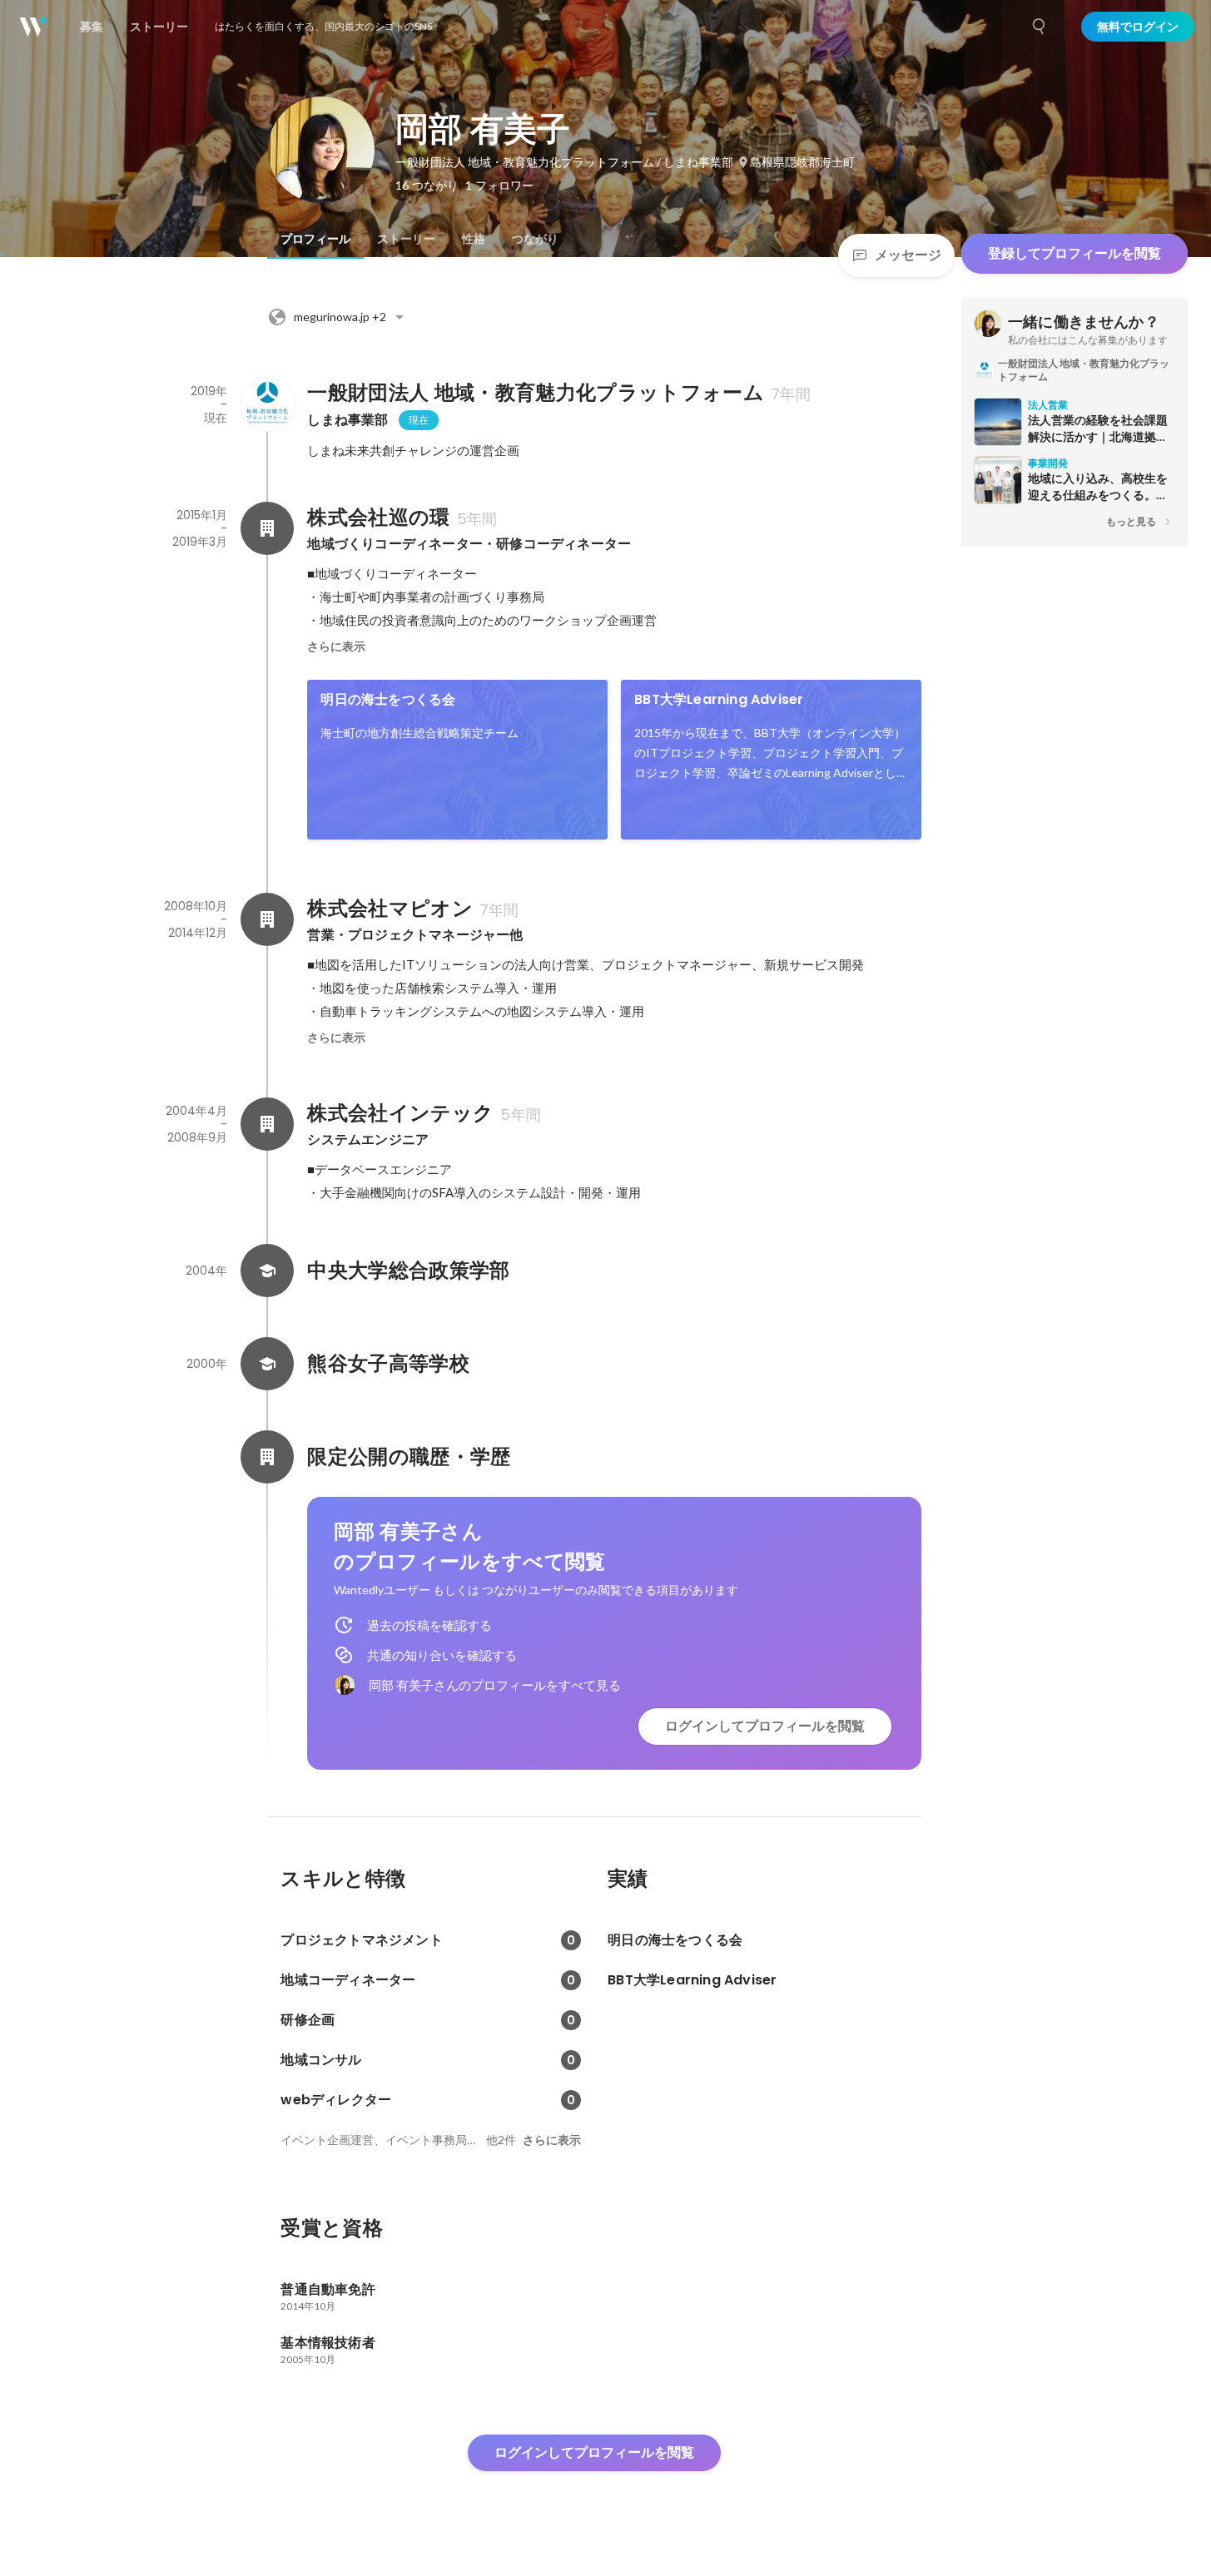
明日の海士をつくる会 (388, 699)
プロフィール (315, 239)
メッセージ (908, 255)
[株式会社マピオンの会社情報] (267, 919)
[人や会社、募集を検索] (1040, 27)
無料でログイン (1138, 27)
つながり (535, 239)
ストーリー (406, 239)
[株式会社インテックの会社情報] (267, 1124)
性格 (474, 239)
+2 (340, 317)
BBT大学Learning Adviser (719, 699)
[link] (457, 760)
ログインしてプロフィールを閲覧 (765, 1726)
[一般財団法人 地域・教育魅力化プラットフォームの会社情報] (267, 404)
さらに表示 (336, 646)
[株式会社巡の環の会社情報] (267, 528)
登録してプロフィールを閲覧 (1075, 253)
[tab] (315, 239)
